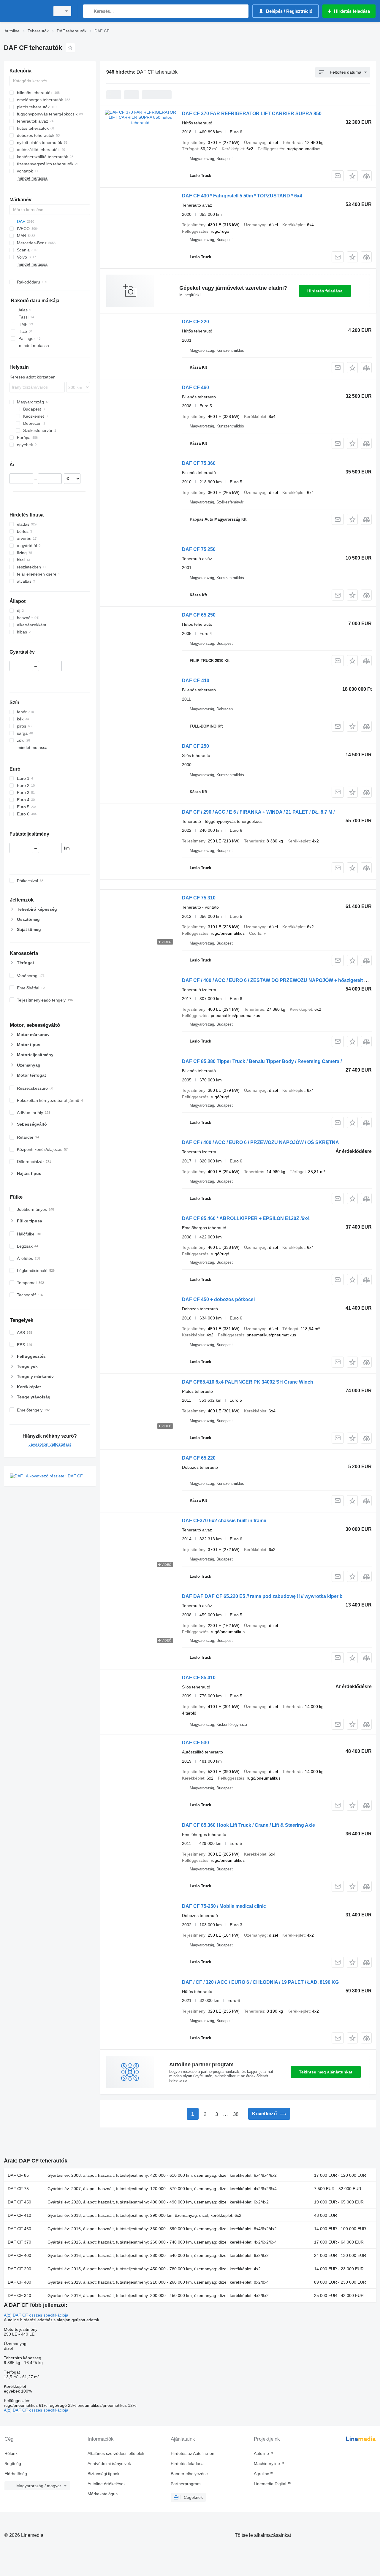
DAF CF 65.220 (199, 1458)
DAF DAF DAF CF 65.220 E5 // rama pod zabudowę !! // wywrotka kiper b (262, 1596)
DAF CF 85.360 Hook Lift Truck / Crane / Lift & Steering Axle (248, 1825)
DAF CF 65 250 (199, 615)
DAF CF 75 (18, 2189)
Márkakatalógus (103, 2494)
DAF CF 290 (19, 2269)
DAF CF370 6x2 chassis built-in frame (224, 1521)
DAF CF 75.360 (199, 463)
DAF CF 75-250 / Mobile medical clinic (224, 1906)
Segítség (13, 2463)
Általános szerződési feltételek (116, 2453)
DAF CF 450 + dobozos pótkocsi (218, 1299)
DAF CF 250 (195, 746)
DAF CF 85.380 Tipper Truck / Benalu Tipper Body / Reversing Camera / (262, 1061)
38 (236, 2114)
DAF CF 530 (195, 1743)
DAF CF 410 (19, 2215)
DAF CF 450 (19, 2202)
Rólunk (11, 2453)
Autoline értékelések (107, 2484)
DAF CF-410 (196, 681)
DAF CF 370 (19, 2242)
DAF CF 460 (195, 388)
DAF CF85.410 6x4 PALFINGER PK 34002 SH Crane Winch (248, 1382)
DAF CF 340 (19, 2295)
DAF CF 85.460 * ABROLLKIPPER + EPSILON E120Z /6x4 (246, 1218)
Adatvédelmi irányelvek (109, 2463)
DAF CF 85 (18, 2175)
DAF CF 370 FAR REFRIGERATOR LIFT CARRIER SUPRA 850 (252, 114)
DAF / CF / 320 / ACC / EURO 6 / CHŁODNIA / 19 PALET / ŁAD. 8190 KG (260, 1982)
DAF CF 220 (195, 322)
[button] (352, 176)
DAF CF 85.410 (199, 1678)
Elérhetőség (16, 2474)
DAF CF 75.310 (199, 898)
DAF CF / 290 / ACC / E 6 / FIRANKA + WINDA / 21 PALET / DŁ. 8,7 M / (258, 812)
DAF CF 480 (19, 2282)
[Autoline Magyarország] (25, 11)
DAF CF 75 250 (199, 549)
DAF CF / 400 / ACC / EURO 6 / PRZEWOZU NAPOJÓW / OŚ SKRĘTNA (261, 1142)
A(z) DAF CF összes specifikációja (36, 2315)
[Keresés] (89, 11)
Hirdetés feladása (325, 291)
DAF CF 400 (19, 2255)
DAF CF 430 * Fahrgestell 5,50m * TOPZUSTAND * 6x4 (242, 196)
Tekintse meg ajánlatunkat (326, 2072)
